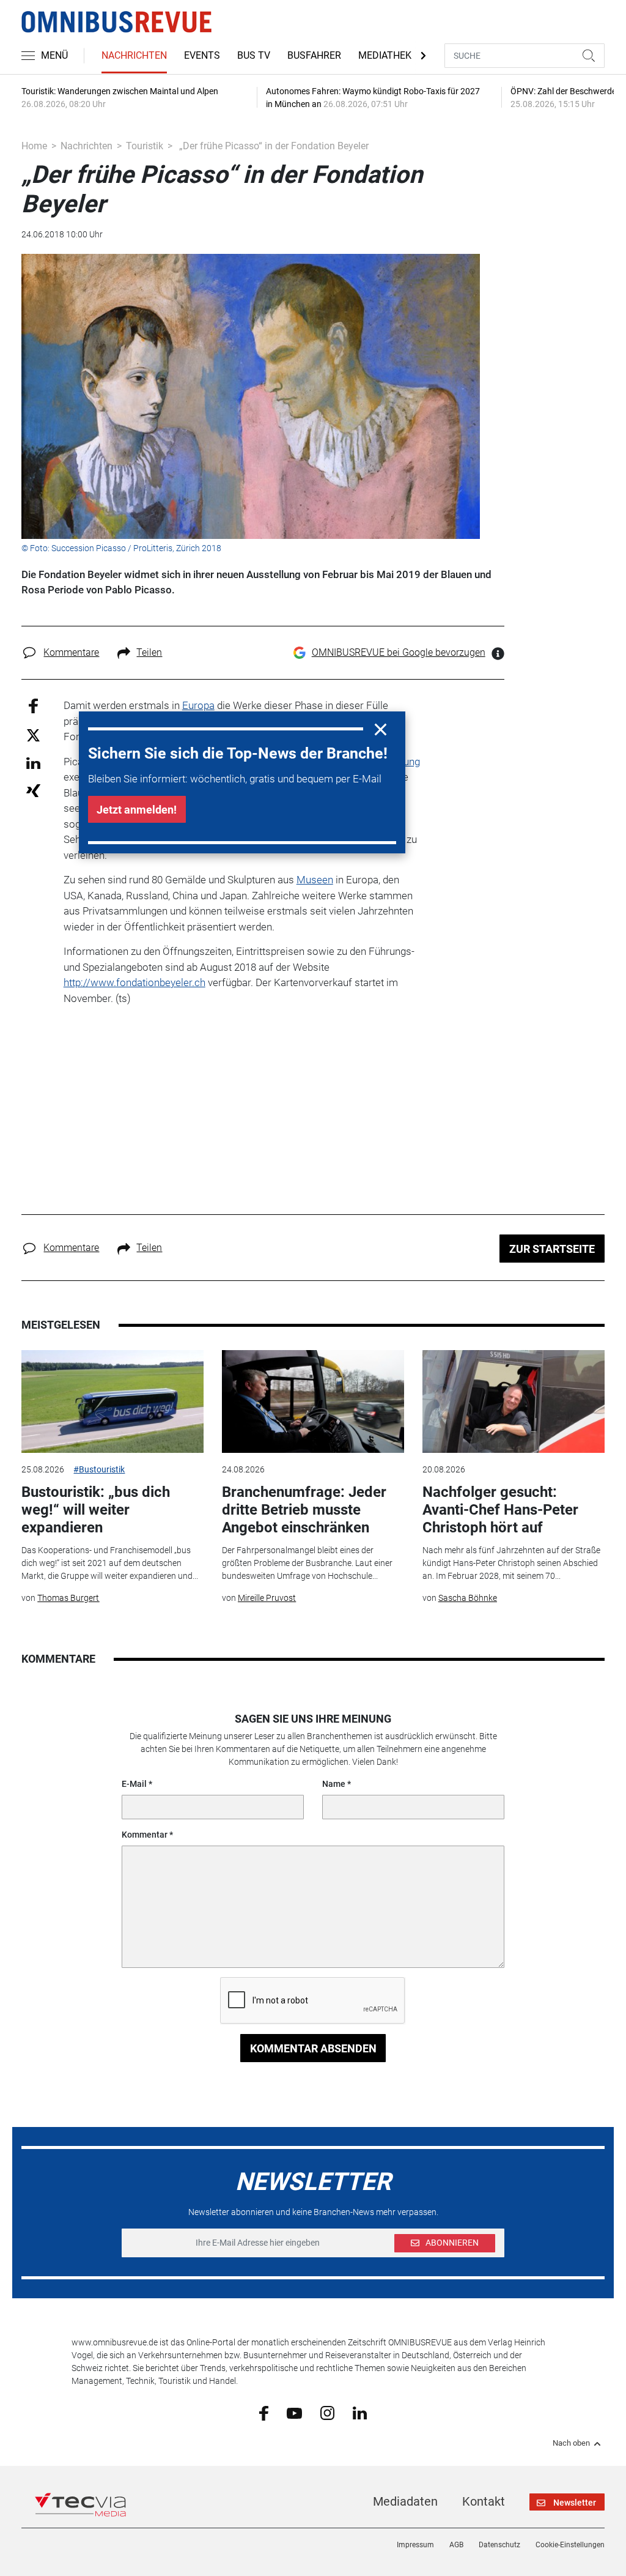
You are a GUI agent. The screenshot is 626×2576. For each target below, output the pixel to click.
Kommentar (145, 1835)
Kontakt (484, 2501)
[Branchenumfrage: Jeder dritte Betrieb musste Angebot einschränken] (313, 1401)
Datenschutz (499, 2545)
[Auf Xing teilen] (33, 790)
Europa (198, 705)
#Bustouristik (99, 1469)
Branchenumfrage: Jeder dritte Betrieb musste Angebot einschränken (304, 1510)
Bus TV (254, 55)
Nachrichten (134, 55)
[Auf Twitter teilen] (33, 734)
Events (202, 55)
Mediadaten (405, 2501)
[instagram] (327, 2412)
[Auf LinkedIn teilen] (33, 763)
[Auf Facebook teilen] (33, 706)
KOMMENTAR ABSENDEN (313, 2048)
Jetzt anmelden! (137, 810)
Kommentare (71, 652)
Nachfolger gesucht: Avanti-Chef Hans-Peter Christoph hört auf (500, 1510)
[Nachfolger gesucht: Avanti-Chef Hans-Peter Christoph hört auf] (514, 1401)
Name (334, 1784)
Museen (315, 880)
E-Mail (134, 1784)
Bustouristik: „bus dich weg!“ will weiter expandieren (96, 1510)
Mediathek (385, 55)
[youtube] (294, 2412)
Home (34, 146)
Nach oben (571, 2443)
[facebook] (264, 2413)
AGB (456, 2545)
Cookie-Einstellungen (570, 2545)
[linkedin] (360, 2412)
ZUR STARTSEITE (552, 1249)
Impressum (415, 2545)
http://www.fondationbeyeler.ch (134, 982)
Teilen (149, 652)
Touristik (145, 146)
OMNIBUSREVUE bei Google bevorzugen (399, 652)
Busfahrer (314, 55)
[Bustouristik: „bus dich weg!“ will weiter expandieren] (112, 1401)
